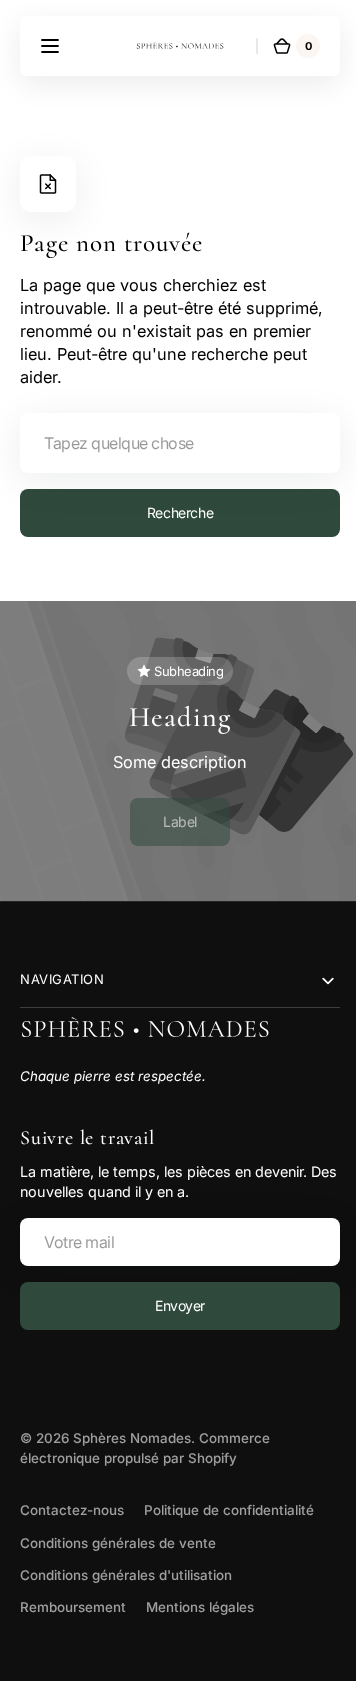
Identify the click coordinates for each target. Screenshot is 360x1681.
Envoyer (172, 1305)
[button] (50, 46)
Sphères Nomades (132, 1438)
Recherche (172, 512)
